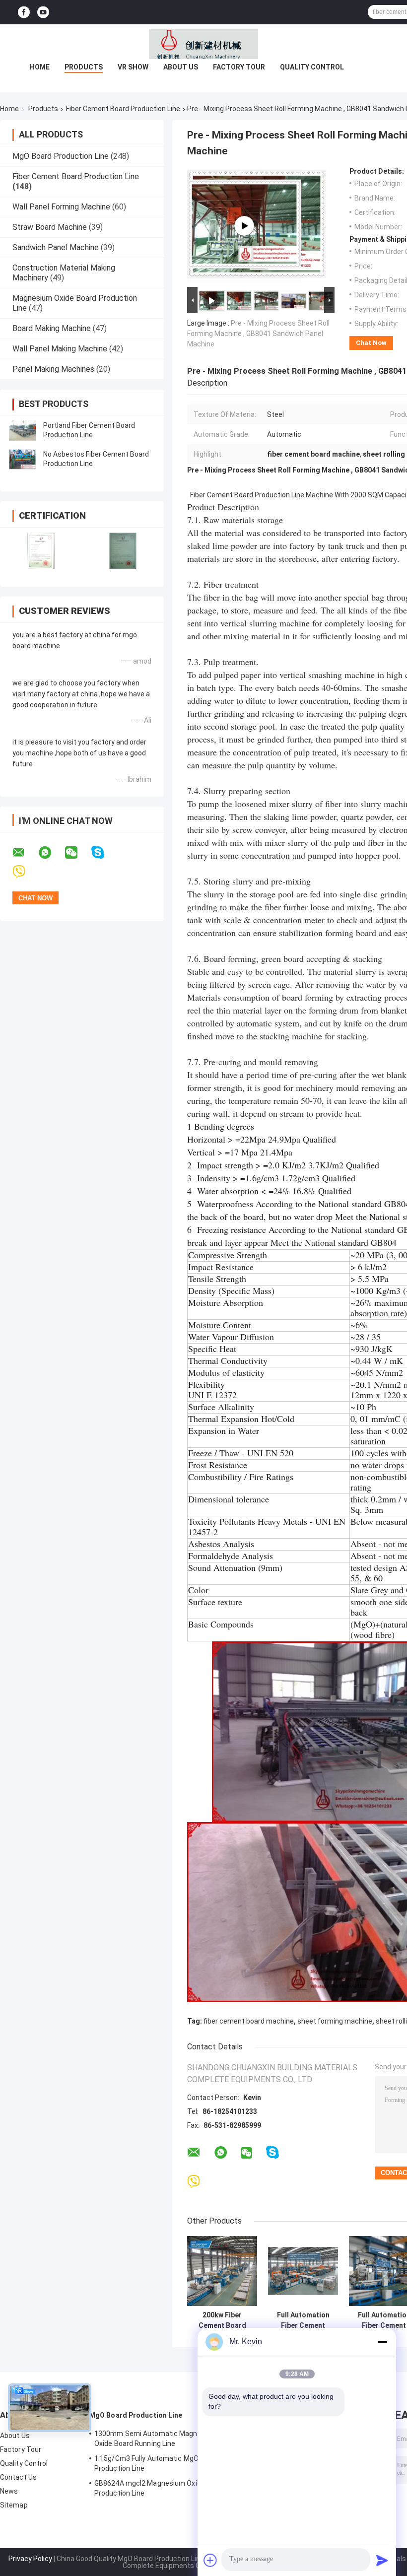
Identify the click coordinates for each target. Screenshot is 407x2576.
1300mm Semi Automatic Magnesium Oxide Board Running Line (156, 2439)
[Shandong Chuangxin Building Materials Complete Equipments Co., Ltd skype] (104, 852)
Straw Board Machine (50, 227)
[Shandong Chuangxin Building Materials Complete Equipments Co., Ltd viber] (25, 872)
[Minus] (382, 2342)
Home (40, 67)
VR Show (133, 67)
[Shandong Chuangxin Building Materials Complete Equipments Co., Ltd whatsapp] (51, 853)
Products (84, 67)
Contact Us (18, 2477)
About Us (181, 67)
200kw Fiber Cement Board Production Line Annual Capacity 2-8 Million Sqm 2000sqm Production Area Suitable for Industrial (222, 2320)
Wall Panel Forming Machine (61, 207)
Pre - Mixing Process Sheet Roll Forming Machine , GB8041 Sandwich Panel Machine (258, 334)
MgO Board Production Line (61, 156)
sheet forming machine (335, 2021)
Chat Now (371, 343)
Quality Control (312, 67)
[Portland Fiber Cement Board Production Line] (22, 430)
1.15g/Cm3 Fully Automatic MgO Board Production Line (157, 2463)
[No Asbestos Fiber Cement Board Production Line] (22, 459)
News (9, 2491)
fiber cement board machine (249, 2021)
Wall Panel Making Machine (60, 349)
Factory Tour (239, 67)
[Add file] (210, 2560)
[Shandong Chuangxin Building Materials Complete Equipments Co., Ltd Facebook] (24, 12)
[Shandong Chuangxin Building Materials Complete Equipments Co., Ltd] (203, 44)
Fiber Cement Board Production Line (123, 109)
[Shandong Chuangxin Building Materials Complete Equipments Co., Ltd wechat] (77, 853)
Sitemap (14, 2505)
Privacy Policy (30, 2559)
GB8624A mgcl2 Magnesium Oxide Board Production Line (160, 2488)
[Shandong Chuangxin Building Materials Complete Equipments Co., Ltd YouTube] (43, 12)
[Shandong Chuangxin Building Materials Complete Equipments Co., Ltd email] (25, 853)
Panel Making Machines (53, 369)
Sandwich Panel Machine (56, 247)
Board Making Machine (52, 328)
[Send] (382, 2560)
